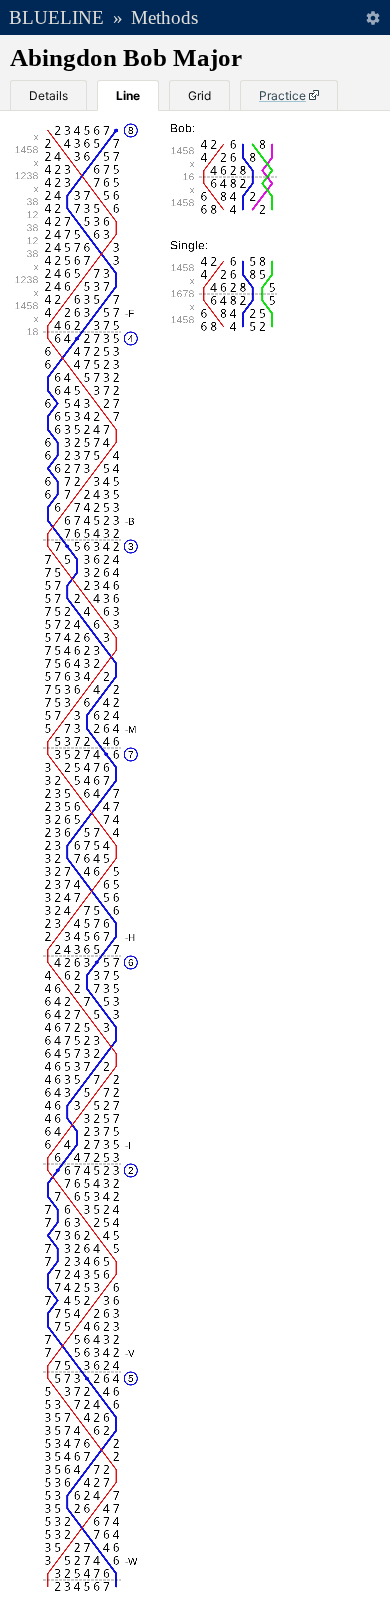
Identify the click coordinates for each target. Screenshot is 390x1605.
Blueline (56, 17)
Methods (164, 17)
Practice (282, 95)
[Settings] (372, 17)
